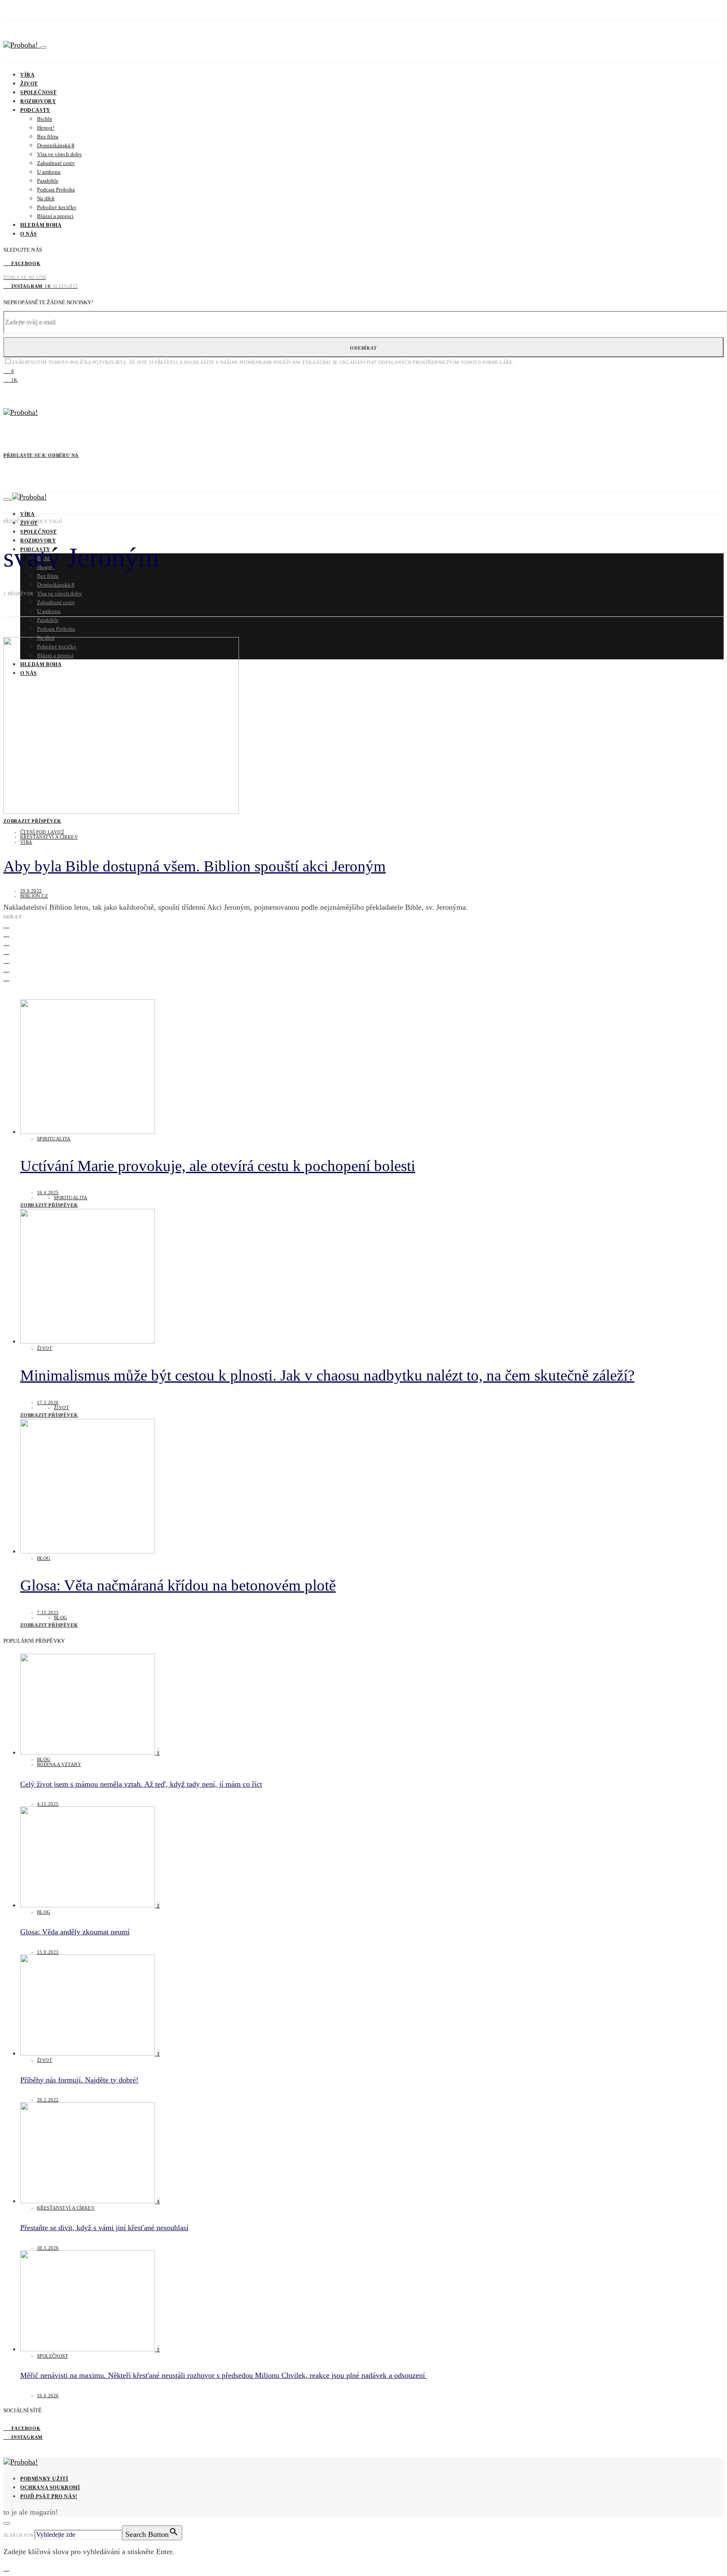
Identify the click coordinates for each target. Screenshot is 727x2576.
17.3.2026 (48, 1402)
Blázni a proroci (55, 216)
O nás (29, 234)
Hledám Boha (41, 225)
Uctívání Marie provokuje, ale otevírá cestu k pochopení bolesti (218, 1166)
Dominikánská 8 (56, 145)
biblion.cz (34, 896)
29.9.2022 (31, 891)
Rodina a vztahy (59, 1764)
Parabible (48, 181)
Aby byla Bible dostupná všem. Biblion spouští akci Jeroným (195, 866)
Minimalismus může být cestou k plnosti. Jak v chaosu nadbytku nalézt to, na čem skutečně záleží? (327, 1375)
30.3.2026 (48, 2248)
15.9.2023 (48, 1952)
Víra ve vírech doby (60, 154)
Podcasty (35, 110)
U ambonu (49, 172)
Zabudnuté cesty (56, 163)
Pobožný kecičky (57, 207)
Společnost (38, 93)
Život (29, 84)
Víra (27, 75)
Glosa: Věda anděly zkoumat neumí (75, 1932)
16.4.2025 (48, 1192)
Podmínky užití (44, 2479)
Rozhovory (38, 101)
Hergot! (46, 128)
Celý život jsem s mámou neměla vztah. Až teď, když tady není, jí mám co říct (141, 1784)
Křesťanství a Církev (49, 837)
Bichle (45, 119)
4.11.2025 (48, 1804)
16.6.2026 (48, 2395)
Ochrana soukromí (50, 2488)
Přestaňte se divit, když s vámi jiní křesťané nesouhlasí (104, 2228)
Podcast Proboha (56, 190)
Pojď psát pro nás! (49, 2496)
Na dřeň (46, 198)
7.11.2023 (48, 1612)
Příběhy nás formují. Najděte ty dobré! (79, 2080)
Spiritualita (54, 1139)
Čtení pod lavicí (42, 832)
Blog (44, 1558)
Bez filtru (48, 137)
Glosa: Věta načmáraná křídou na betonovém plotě (178, 1585)
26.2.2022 (48, 2100)
